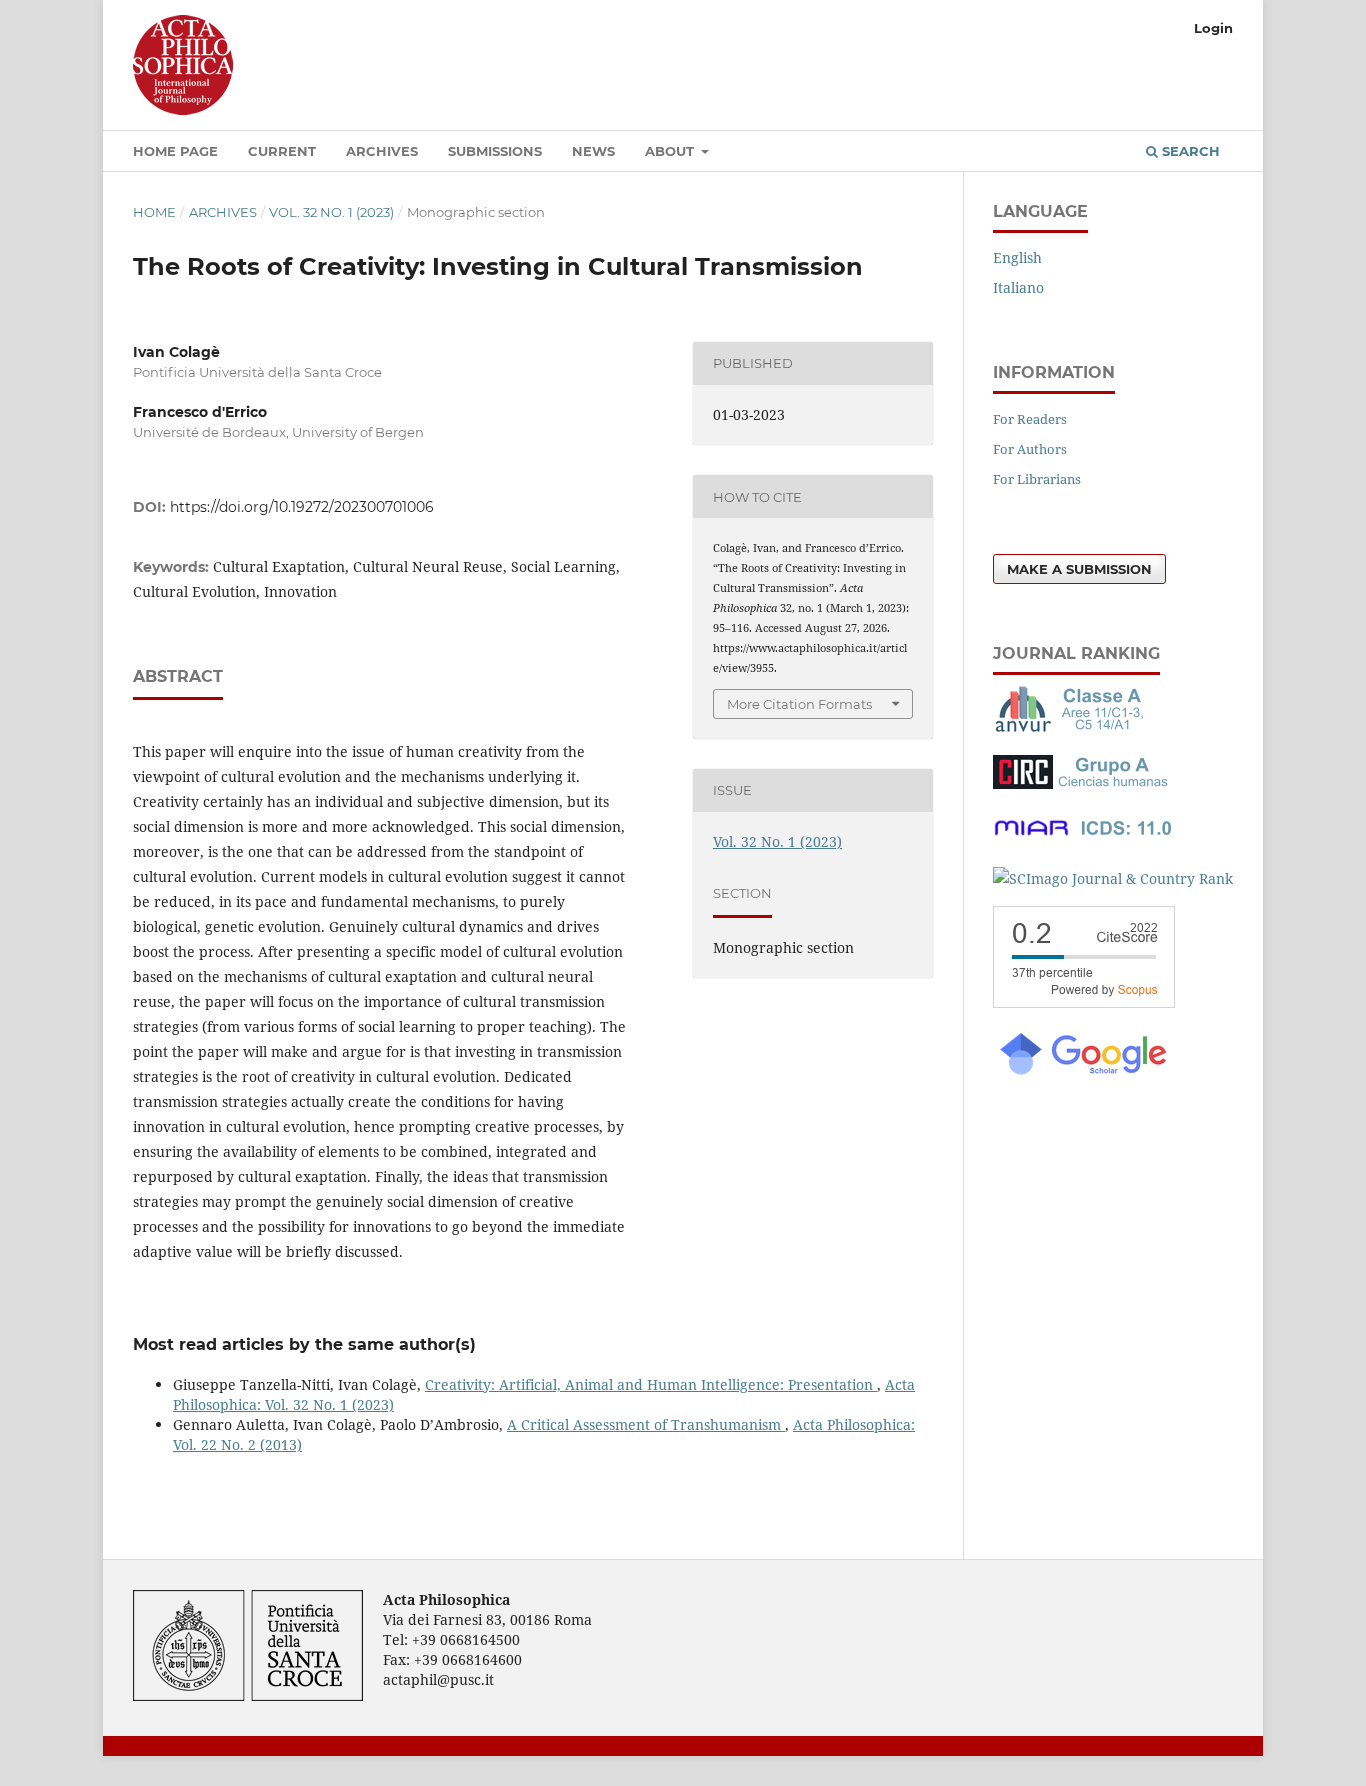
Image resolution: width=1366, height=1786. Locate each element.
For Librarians (1037, 479)
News (593, 151)
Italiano (1018, 287)
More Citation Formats (799, 704)
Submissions (495, 151)
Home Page (175, 151)
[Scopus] (1084, 1002)
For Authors (1030, 449)
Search (1189, 151)
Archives (382, 151)
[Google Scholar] (1082, 1072)
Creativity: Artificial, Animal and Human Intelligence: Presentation (651, 1384)
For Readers (1030, 419)
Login (1213, 28)
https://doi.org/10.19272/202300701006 (302, 507)
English (1017, 257)
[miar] (1083, 839)
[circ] (1083, 783)
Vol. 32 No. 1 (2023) (331, 212)
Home (154, 212)
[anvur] (1073, 727)
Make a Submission (1079, 569)
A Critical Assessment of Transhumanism (646, 1424)
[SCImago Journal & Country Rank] (1113, 878)
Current (282, 151)
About (671, 151)
